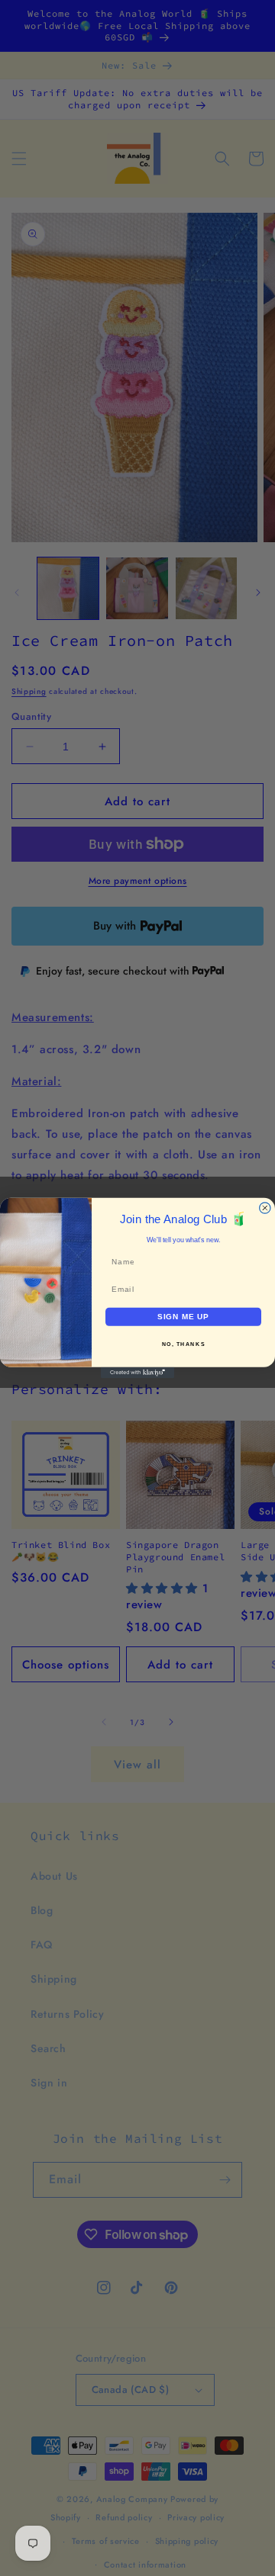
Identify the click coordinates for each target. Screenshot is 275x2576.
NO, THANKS (184, 1344)
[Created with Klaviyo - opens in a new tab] (137, 1373)
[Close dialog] (265, 1208)
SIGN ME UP (183, 1316)
